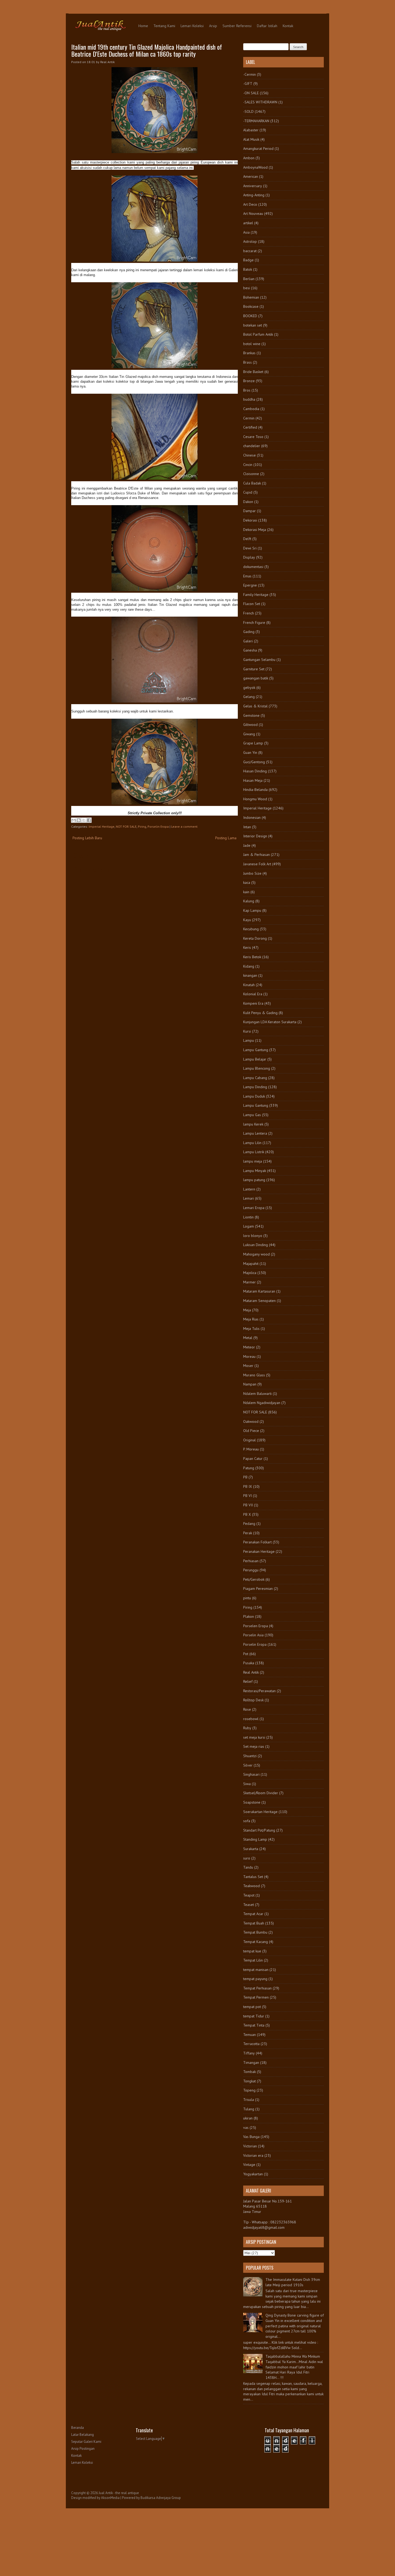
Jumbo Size (252, 873)
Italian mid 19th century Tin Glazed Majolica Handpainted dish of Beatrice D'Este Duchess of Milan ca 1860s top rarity (147, 50)
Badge (248, 260)
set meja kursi (254, 1737)
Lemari (249, 1198)
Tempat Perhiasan (257, 1988)
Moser (248, 1366)
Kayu (247, 920)
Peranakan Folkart (257, 1542)
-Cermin (249, 74)
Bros (247, 390)
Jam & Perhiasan (256, 855)
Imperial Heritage (102, 826)
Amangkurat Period (258, 149)
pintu (247, 1598)
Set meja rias (254, 1746)
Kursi (247, 1031)
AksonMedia (110, 2498)
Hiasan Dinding (255, 771)
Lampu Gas (252, 1115)
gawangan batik (256, 678)
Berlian (249, 279)
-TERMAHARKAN (256, 121)
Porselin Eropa (158, 826)
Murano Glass (254, 1375)
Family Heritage (256, 595)
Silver (248, 1765)
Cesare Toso (253, 437)
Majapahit (251, 1264)
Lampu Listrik (254, 1152)
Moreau (249, 1356)
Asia (246, 232)
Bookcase (251, 306)
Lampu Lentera (255, 1133)
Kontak (288, 26)
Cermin (249, 418)
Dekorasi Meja (255, 530)
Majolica (250, 1273)
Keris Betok (252, 957)
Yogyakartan (253, 2174)
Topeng (249, 2090)
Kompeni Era (253, 1003)
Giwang (249, 734)
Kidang (249, 966)
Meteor (249, 1347)
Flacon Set (252, 604)
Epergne (250, 585)
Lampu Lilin (252, 1143)
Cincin (248, 465)
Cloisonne (251, 474)
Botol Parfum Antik (258, 334)
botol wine (252, 344)
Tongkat (249, 2081)
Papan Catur (253, 1459)
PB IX (248, 1486)
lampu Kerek (253, 1124)
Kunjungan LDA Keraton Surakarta (270, 1022)
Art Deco (250, 204)
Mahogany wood (256, 1254)
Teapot (249, 1895)
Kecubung (251, 929)
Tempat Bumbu (255, 1932)
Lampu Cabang (255, 1078)
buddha (249, 399)
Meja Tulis (251, 1329)
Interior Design (255, 836)
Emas (247, 576)
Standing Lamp (255, 1839)
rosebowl (251, 1719)
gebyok (249, 688)
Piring (142, 826)
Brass (247, 362)
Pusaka (249, 1663)
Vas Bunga (251, 2137)
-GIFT (248, 84)
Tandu (248, 1867)
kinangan (250, 975)
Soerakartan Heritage (260, 1812)
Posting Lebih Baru (87, 838)
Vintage (249, 2165)
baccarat (250, 251)
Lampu (249, 1040)
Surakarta (251, 1849)
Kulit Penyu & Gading (260, 1013)
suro (247, 1858)
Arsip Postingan (83, 2449)
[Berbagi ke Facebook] (89, 820)
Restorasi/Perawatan (259, 1691)
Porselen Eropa (256, 1626)
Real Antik (251, 1672)
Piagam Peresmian (258, 1589)
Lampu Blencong (257, 1068)
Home (143, 26)
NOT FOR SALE (126, 826)
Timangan (251, 2063)
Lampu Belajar (255, 1059)
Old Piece (251, 1431)
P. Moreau (251, 1449)
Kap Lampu (252, 910)
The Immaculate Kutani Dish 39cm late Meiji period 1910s (293, 2282)
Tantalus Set (253, 1877)
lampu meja (253, 1161)
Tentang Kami (164, 26)
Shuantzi (250, 1756)
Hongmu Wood (255, 799)
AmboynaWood (255, 167)
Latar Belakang (82, 2435)
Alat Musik (251, 139)
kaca (247, 882)
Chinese (249, 455)
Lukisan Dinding (256, 1245)
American (251, 176)
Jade (247, 845)
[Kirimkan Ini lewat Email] (74, 820)
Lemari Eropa (254, 1208)
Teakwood (252, 1886)
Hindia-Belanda (255, 790)
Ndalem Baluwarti (257, 1394)
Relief (248, 1681)
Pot (246, 1654)
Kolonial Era (253, 994)
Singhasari (251, 1774)
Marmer (249, 1282)
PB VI (247, 1496)
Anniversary (253, 186)
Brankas (249, 353)
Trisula (249, 2100)
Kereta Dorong (255, 938)
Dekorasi (250, 520)
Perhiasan (251, 1561)
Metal (248, 1338)
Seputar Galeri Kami (86, 2442)
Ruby (247, 1728)
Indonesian (252, 817)
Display (249, 557)
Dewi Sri (250, 548)
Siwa (247, 1784)
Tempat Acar (253, 1914)
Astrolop (250, 241)
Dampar (249, 511)
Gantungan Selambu (259, 660)
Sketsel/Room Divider (261, 1793)
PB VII (248, 1505)
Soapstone (252, 1802)
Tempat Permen (256, 1997)
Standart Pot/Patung (259, 1830)
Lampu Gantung (256, 1050)
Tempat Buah (254, 1923)
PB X (247, 1514)
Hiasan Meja (253, 780)
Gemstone (251, 715)
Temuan (249, 2035)
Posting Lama (226, 838)
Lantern (249, 1189)
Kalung (249, 901)
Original (249, 1440)
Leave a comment (184, 826)
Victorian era (253, 2155)
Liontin (248, 1217)
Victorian (250, 2146)
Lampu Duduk (254, 1096)
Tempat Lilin (253, 1960)
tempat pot (252, 2007)
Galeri (248, 641)
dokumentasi (253, 567)
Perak (248, 1533)
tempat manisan (256, 1970)
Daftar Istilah (267, 26)
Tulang (249, 2109)
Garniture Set (254, 669)
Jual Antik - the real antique (119, 2493)
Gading (249, 632)
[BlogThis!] (79, 820)
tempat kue (252, 1951)
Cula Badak (252, 483)
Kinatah (249, 985)
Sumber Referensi (237, 26)
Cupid (248, 492)
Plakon (249, 1616)
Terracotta (251, 2044)
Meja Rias (251, 1319)
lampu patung (254, 1180)
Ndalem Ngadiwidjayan (262, 1403)
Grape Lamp (253, 743)
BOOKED (250, 316)
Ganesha (250, 650)
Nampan (250, 1384)
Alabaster (251, 130)
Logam (249, 1226)
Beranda (78, 2428)
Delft (247, 539)
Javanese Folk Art (257, 864)
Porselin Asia (253, 1635)
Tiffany (249, 2053)
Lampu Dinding (255, 1087)
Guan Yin (250, 752)
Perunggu (251, 1570)
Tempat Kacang (256, 1942)
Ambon (249, 158)
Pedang (249, 1524)
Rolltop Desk (253, 1700)
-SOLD (248, 111)
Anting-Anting (254, 195)
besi (247, 288)
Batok (248, 269)
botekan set (253, 325)
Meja (247, 1310)
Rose (247, 1709)
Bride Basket (253, 372)
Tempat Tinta (254, 2025)
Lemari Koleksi (192, 26)
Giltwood (250, 725)
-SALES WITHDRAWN (260, 102)
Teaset (249, 1905)
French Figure (254, 623)
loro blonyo (253, 1236)
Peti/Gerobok (254, 1579)
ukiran (248, 2118)
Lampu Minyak (255, 1171)
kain (246, 892)
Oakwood (251, 1421)
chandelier (252, 446)
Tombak (249, 2072)
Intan (247, 827)
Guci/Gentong (254, 762)
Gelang (249, 697)
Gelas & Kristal (255, 706)
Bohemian (251, 297)
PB (245, 1477)
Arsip (213, 26)
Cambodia (251, 409)
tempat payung (255, 1979)
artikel (248, 223)
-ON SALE (251, 93)
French (249, 613)
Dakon (248, 502)
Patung (249, 1468)
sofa (247, 1821)
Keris (247, 947)
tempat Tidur (254, 2016)
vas (246, 2128)
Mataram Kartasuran (259, 1291)
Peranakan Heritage (259, 1551)
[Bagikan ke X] (84, 820)
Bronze (249, 381)
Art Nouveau (253, 214)
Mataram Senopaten (259, 1301)
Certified (250, 427)
